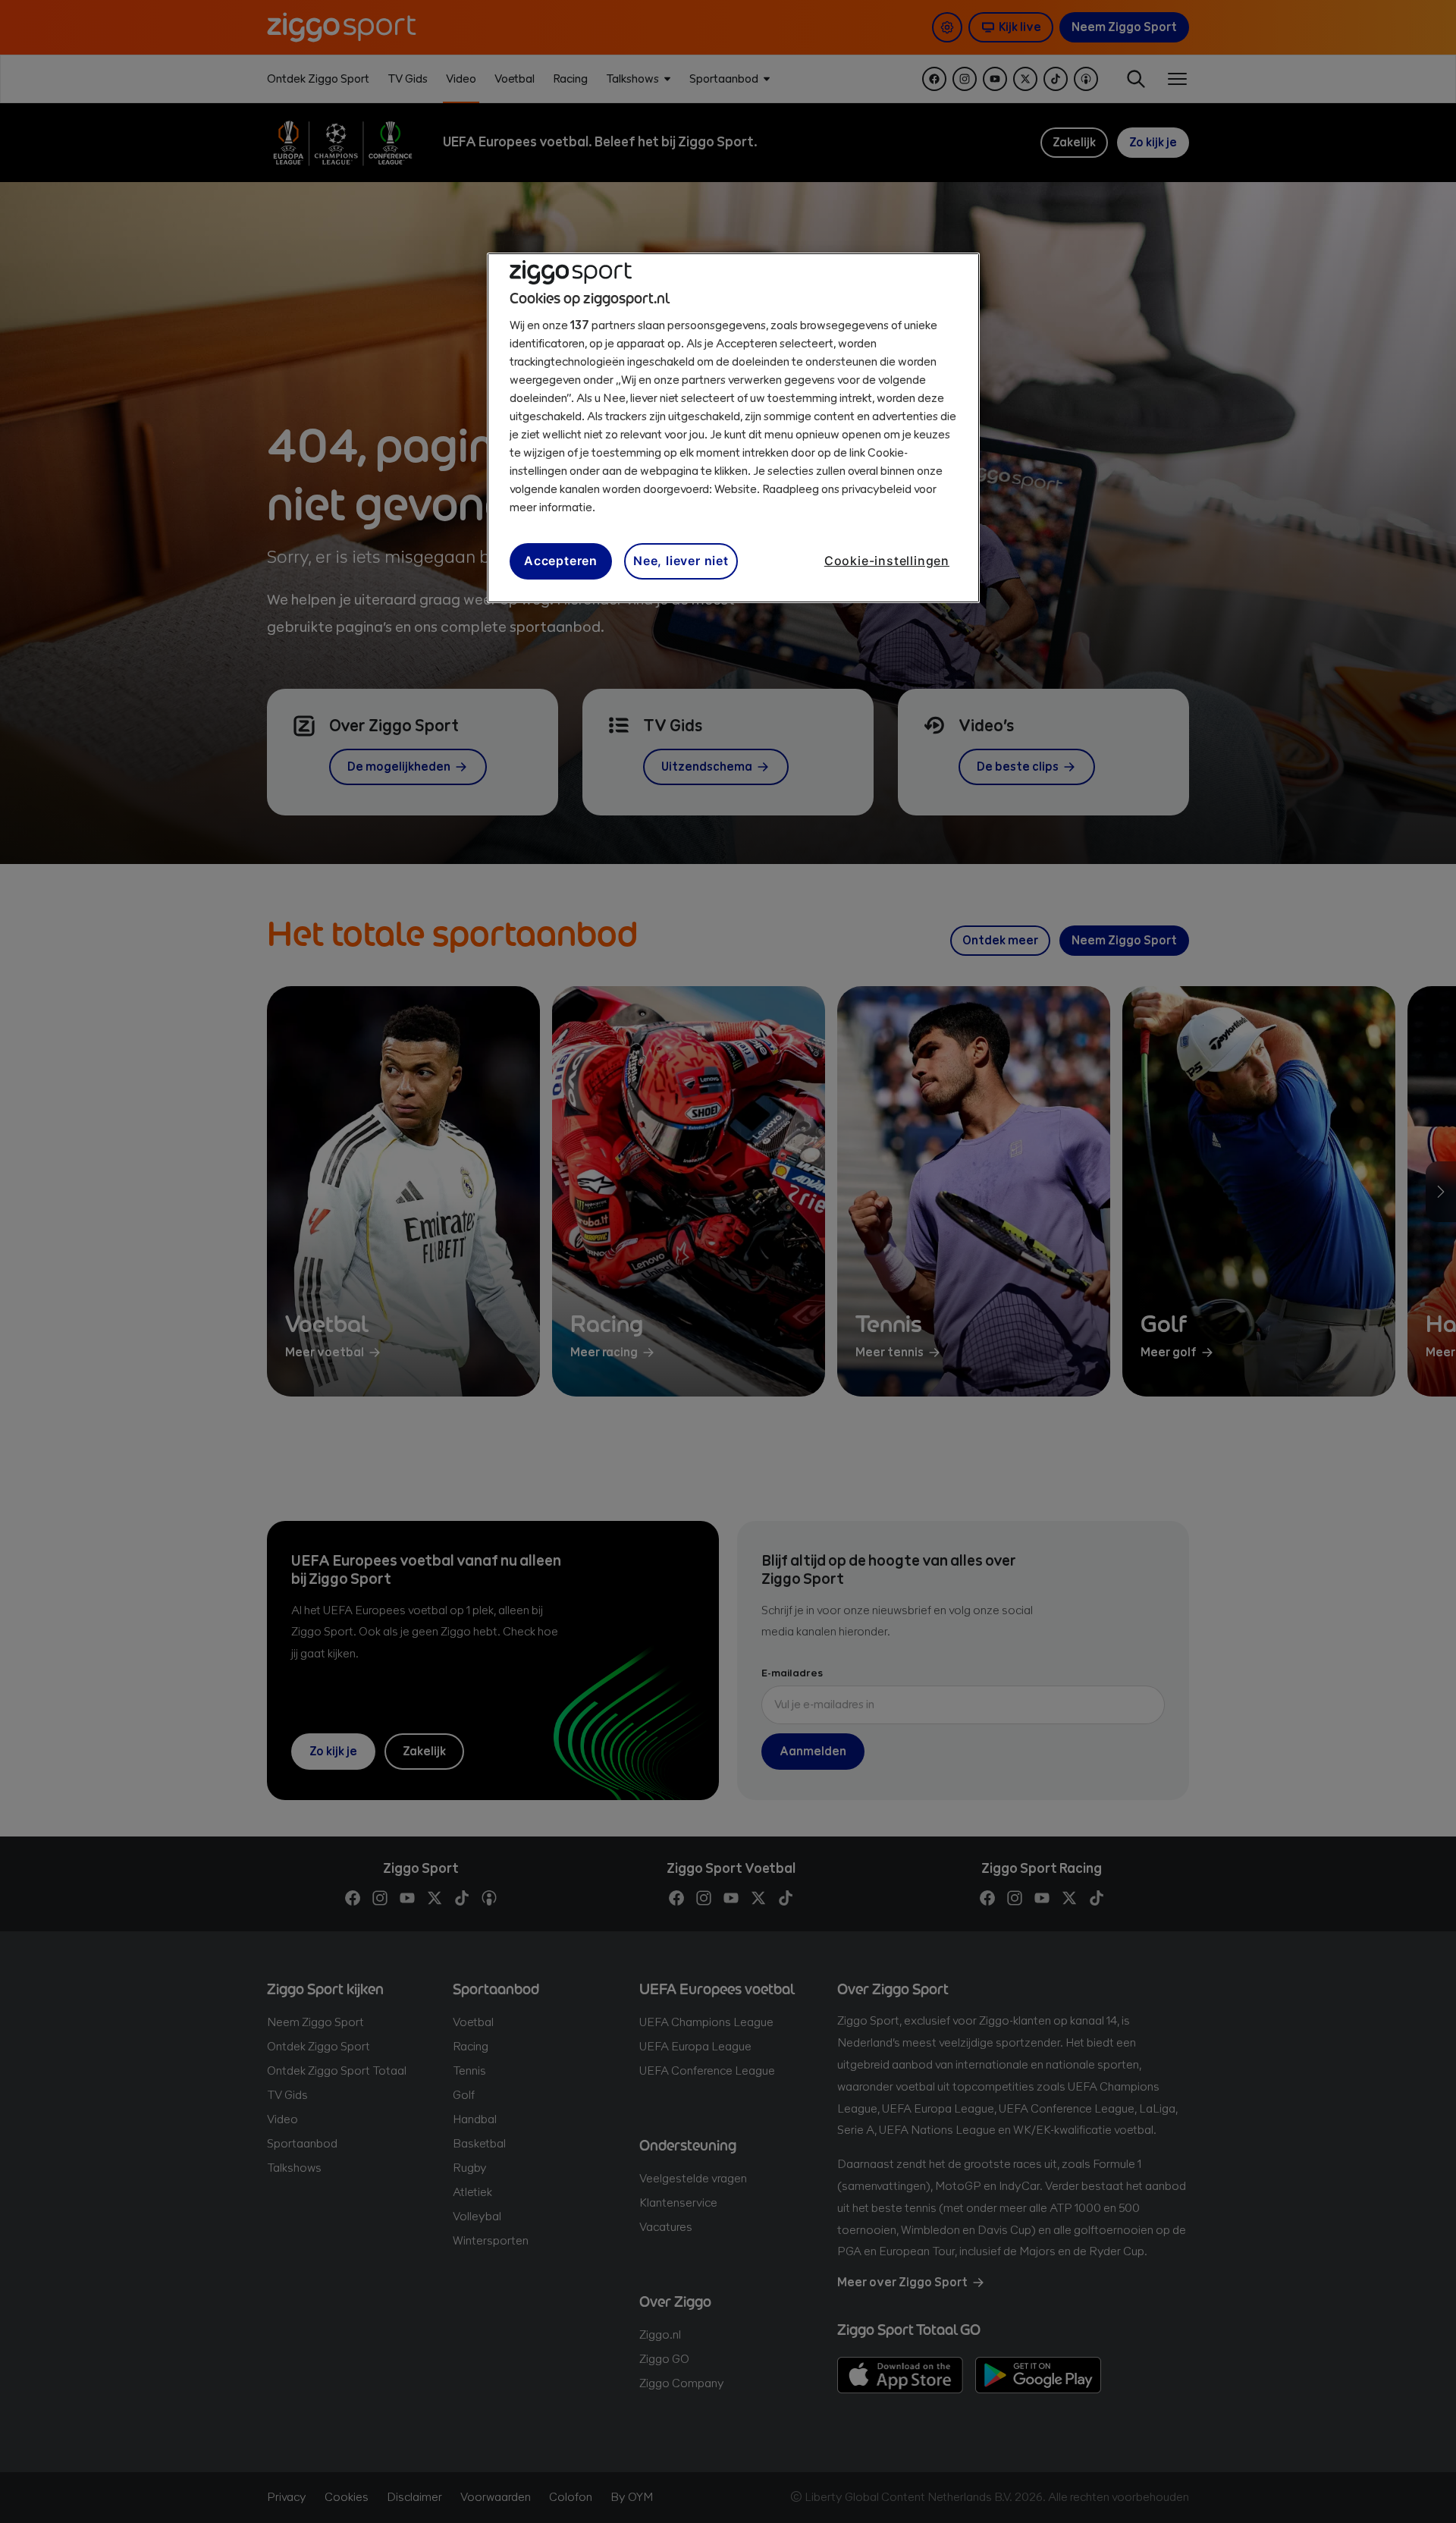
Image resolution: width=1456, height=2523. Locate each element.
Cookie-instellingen (887, 561)
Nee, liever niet (681, 561)
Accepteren (561, 561)
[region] (733, 428)
